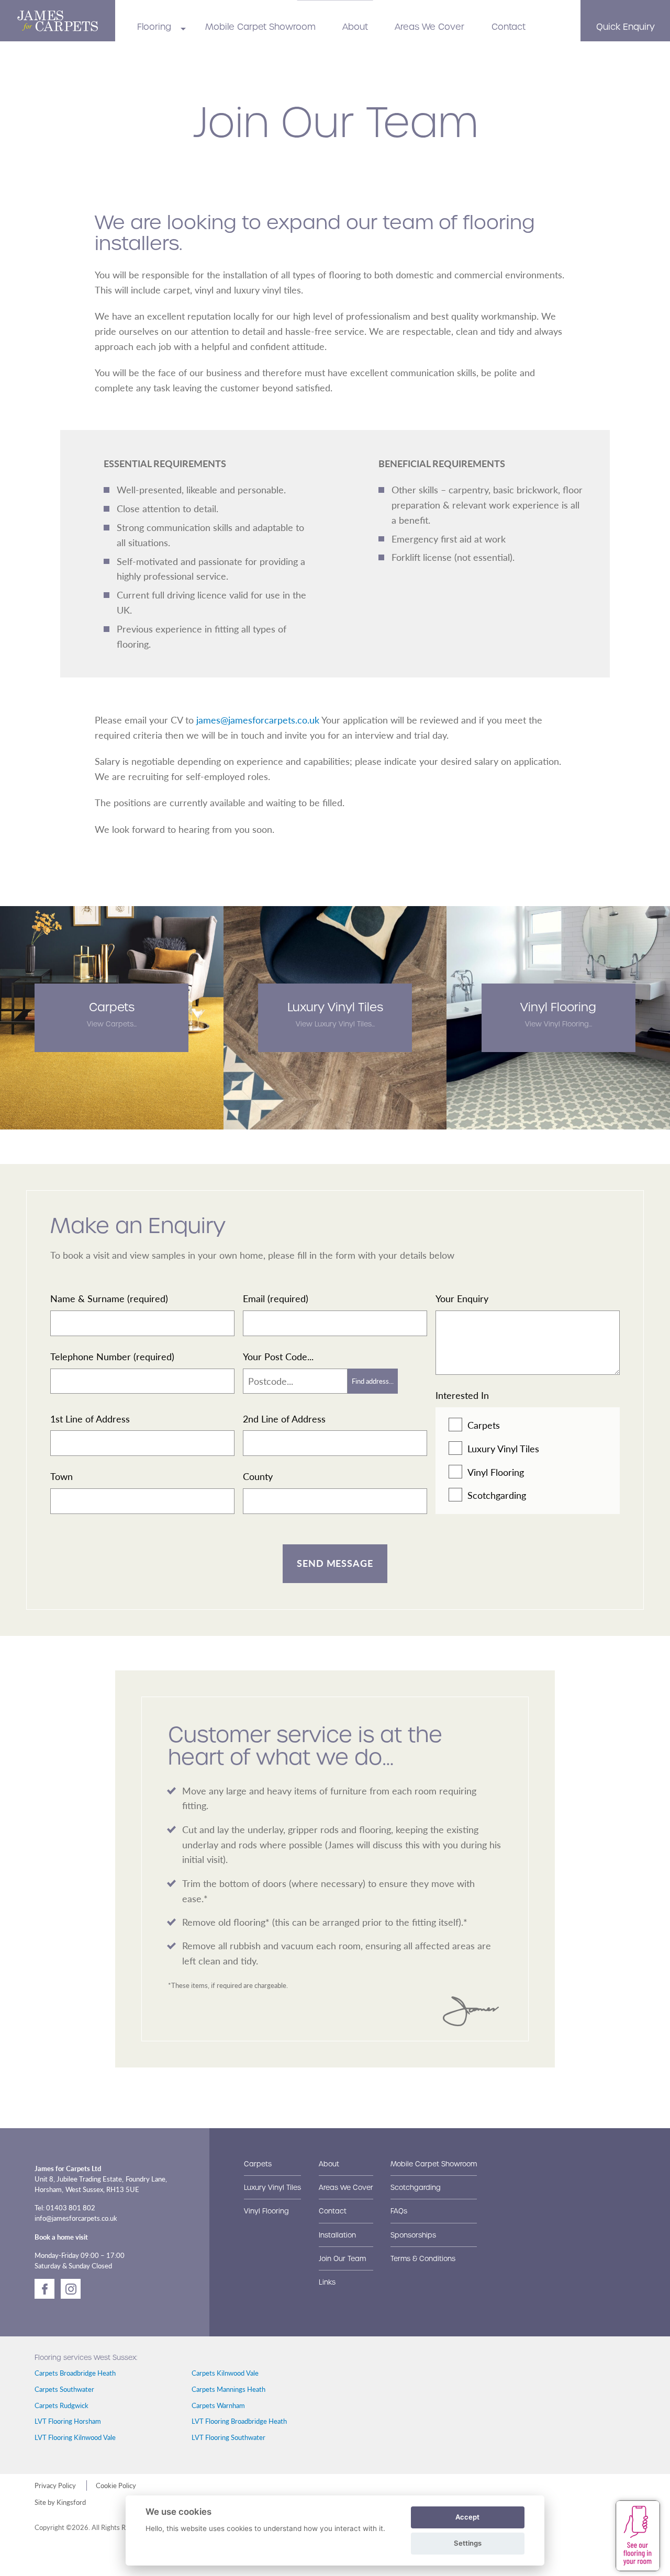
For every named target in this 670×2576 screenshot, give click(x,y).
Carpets (484, 1425)
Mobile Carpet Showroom (260, 27)
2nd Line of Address (284, 1419)
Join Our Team (342, 2259)
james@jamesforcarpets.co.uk (258, 720)
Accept (467, 2517)
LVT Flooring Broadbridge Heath (239, 2421)
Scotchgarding (497, 1495)
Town (62, 1476)
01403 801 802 (71, 2208)
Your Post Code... (278, 1356)
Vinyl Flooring (496, 1472)
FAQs (399, 2211)
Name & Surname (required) (109, 1298)
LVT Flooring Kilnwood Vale (75, 2437)
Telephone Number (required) (112, 1356)
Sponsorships (413, 2235)
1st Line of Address (90, 1419)
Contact (509, 27)
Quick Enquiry (626, 27)
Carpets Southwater (64, 2389)
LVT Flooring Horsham (68, 2421)
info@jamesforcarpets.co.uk (76, 2218)
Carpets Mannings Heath (228, 2389)
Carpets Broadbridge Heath (75, 2373)
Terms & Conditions (423, 2259)
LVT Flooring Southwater (228, 2437)
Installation (337, 2235)
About (355, 27)
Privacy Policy (55, 2485)
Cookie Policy (116, 2485)
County (258, 1476)
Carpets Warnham (218, 2405)
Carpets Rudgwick (62, 2405)
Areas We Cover (429, 27)
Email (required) (276, 1298)
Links (327, 2282)
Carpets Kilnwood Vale (225, 2373)
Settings (468, 2543)
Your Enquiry (462, 1298)
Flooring (154, 27)
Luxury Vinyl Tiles (503, 1448)
